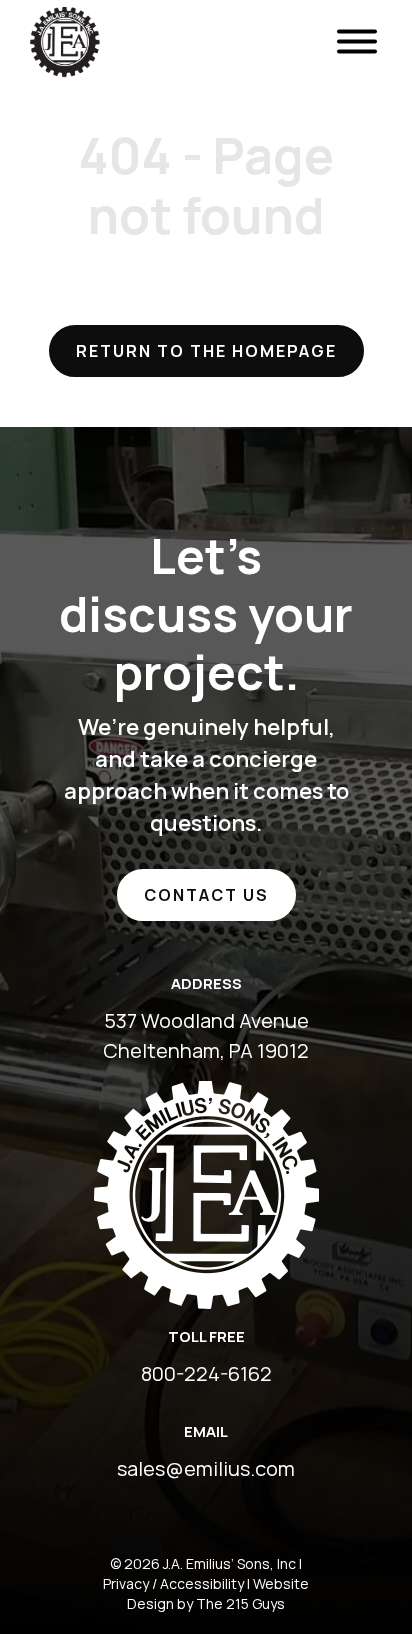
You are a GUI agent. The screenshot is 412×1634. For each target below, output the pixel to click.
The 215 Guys (240, 1603)
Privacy (126, 1583)
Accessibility (202, 1583)
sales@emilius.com (206, 1468)
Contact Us (206, 895)
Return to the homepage (206, 351)
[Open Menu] (357, 42)
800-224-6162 (206, 1373)
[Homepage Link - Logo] (65, 14)
